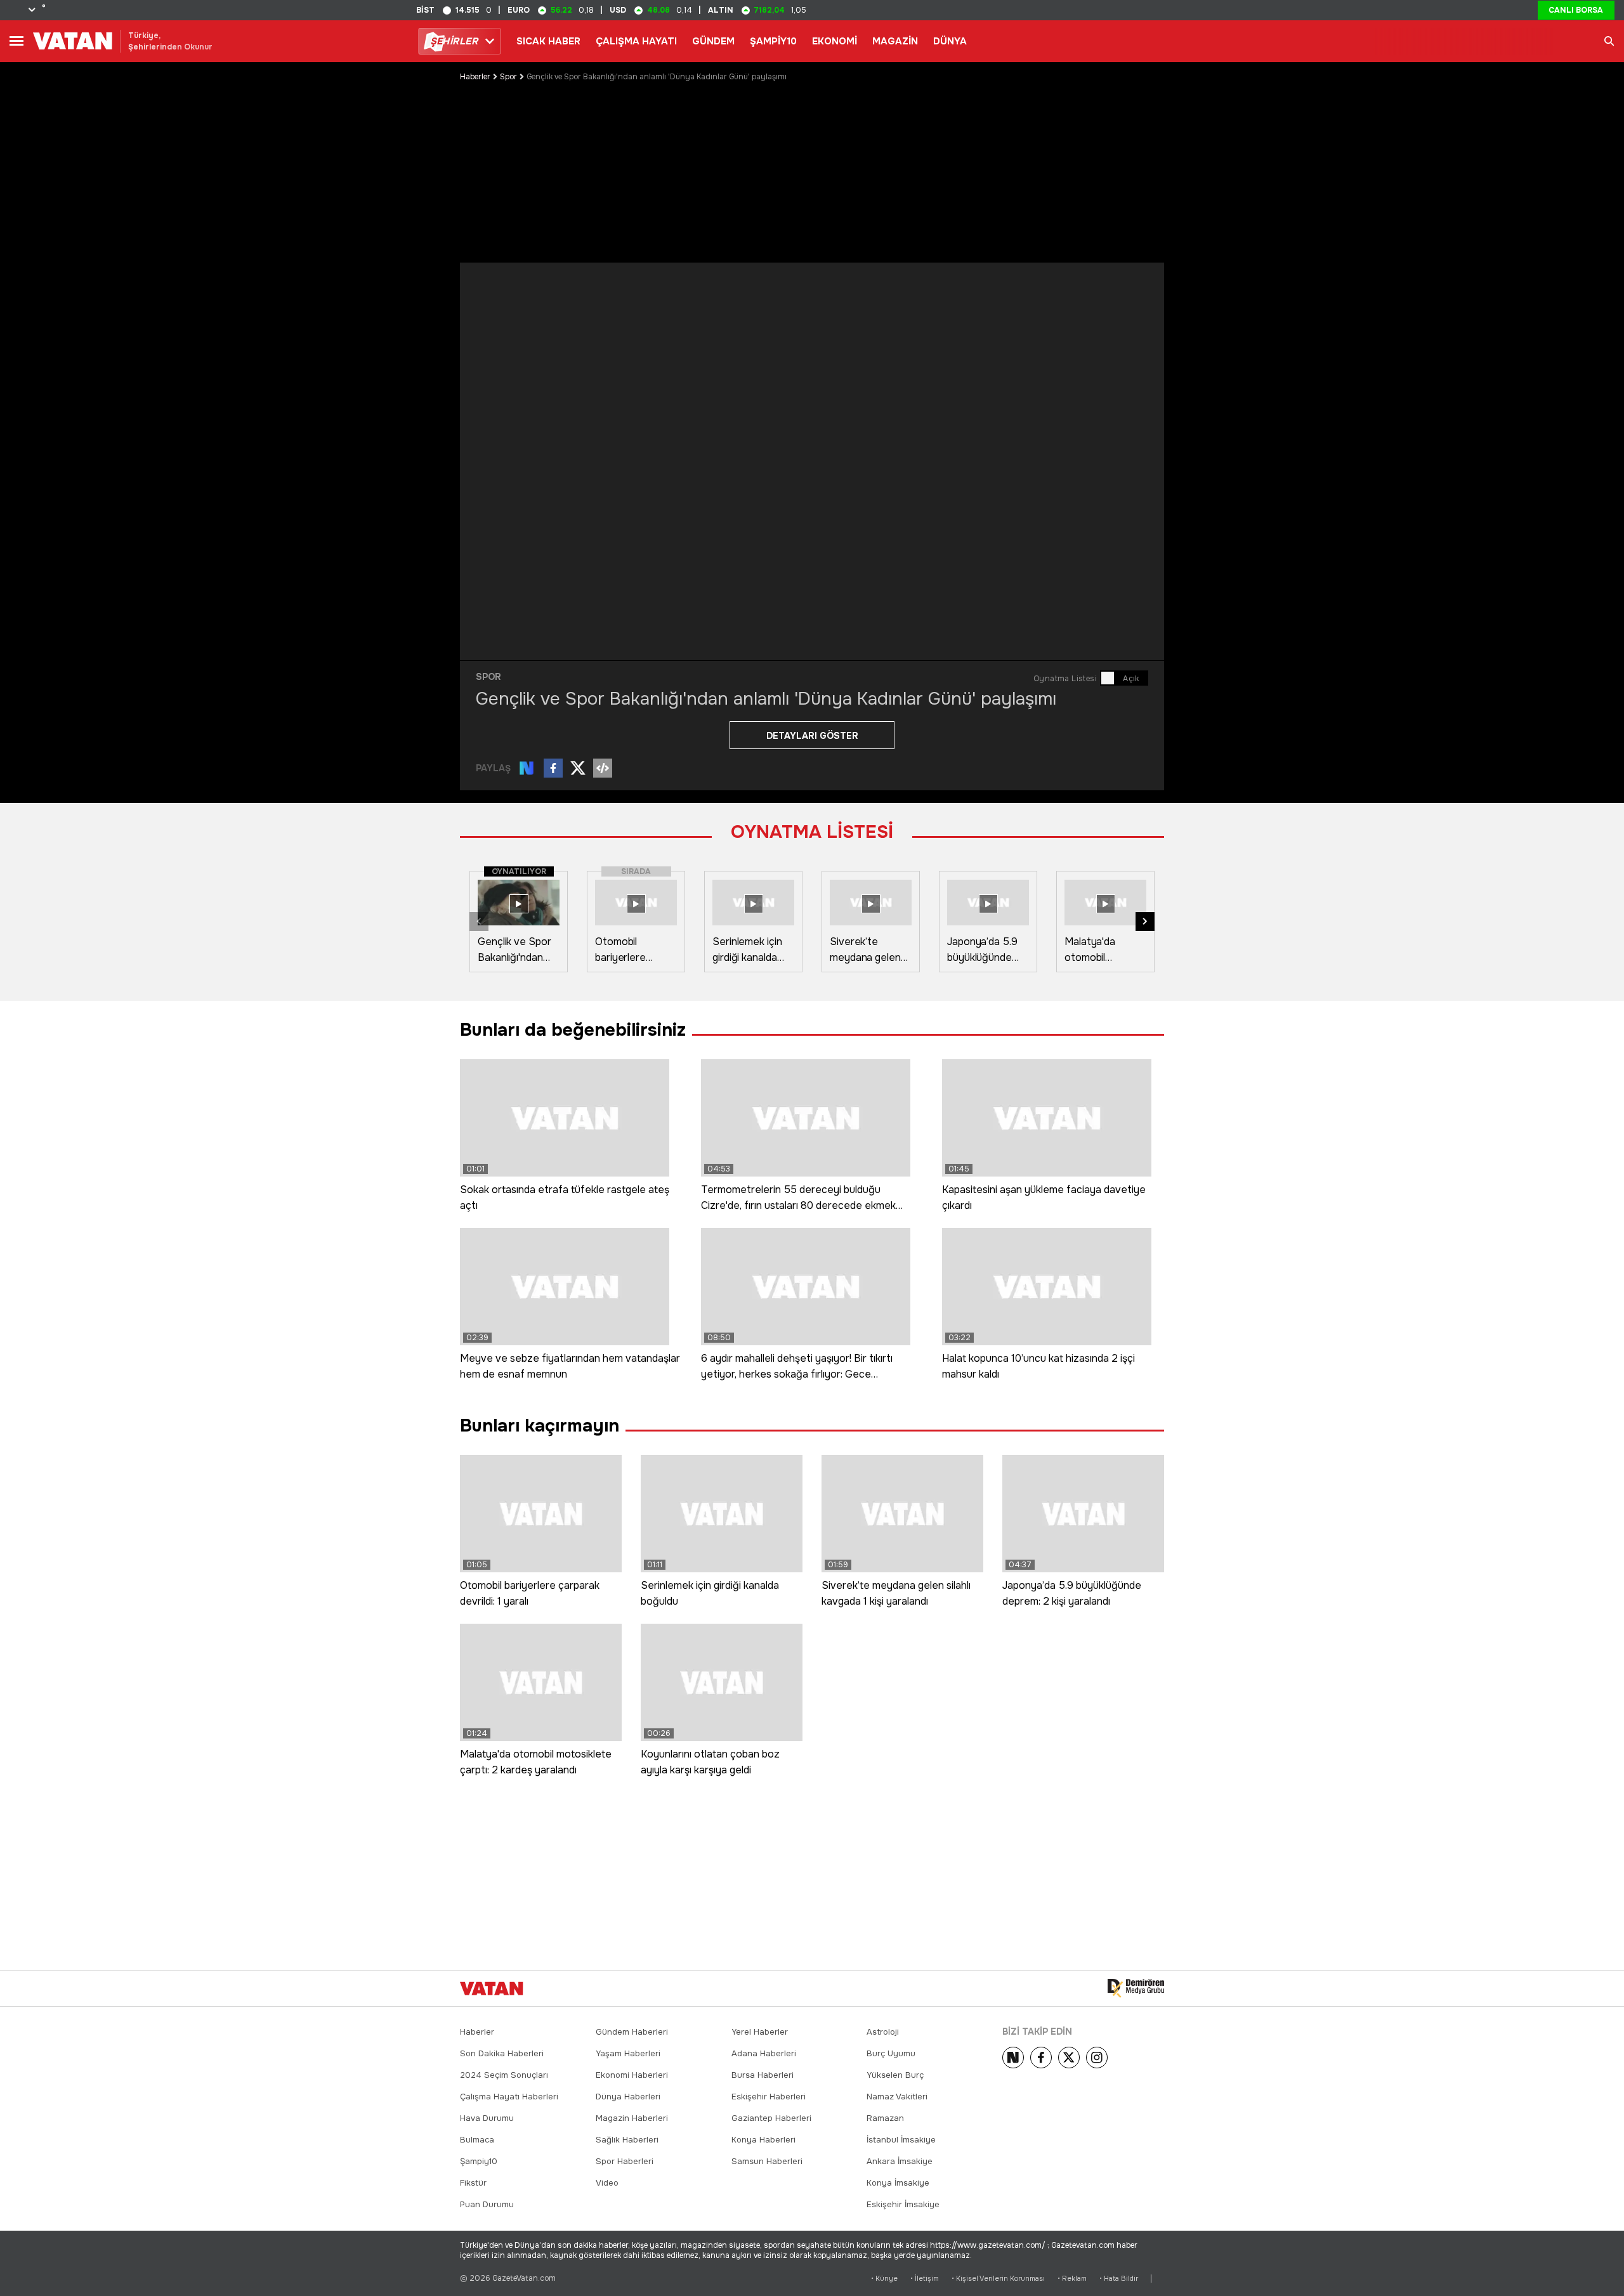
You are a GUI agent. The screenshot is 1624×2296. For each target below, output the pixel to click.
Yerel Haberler (760, 2032)
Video (607, 2183)
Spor (508, 77)
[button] (1145, 922)
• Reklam (1072, 2279)
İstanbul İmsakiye (901, 2140)
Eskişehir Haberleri (769, 2097)
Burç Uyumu (891, 2053)
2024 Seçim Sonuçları (504, 2075)
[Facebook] (1041, 2058)
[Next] (1013, 2058)
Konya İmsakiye (898, 2183)
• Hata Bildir (1119, 2279)
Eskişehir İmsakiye (903, 2204)
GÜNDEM (713, 41)
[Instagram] (1097, 2058)
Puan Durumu (487, 2204)
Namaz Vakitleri (897, 2097)
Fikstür (473, 2183)
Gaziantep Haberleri (771, 2118)
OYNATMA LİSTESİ (812, 832)
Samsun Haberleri (767, 2161)
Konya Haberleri (763, 2140)
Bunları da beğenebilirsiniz (573, 1030)
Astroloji (883, 2032)
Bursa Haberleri (763, 2075)
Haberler (475, 77)
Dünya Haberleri (628, 2097)
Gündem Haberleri (632, 2032)
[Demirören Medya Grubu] (1136, 1988)
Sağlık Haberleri (627, 2140)
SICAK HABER (548, 41)
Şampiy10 (479, 2161)
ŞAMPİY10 (773, 41)
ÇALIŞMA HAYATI (636, 41)
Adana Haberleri (764, 2053)
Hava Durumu (487, 2118)
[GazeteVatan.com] (492, 1988)
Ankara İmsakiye (900, 2161)
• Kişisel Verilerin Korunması (998, 2279)
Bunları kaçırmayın (540, 1426)
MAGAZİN (895, 41)
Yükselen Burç (895, 2075)
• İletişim (925, 2279)
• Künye (884, 2279)
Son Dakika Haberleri (502, 2053)
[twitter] (1069, 2058)
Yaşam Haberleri (628, 2053)
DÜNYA (950, 41)
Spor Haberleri (625, 2161)
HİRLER (454, 41)
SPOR (488, 677)
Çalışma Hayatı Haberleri (509, 2097)
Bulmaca (477, 2140)
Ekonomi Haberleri (632, 2075)
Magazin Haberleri (632, 2118)
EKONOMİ (835, 41)
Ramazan (885, 2118)
